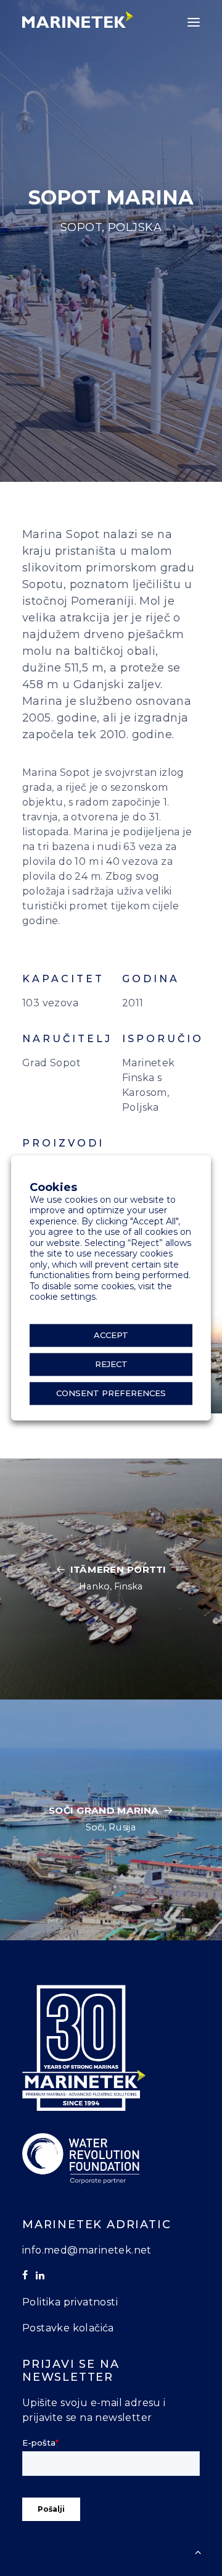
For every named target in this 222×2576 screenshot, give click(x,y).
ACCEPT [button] (111, 1336)
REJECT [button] (111, 1365)
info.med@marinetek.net (87, 2250)
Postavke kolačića (68, 2328)
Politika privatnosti (70, 2302)
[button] (194, 22)
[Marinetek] (78, 19)
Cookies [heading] (53, 1188)
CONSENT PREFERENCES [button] (111, 1394)
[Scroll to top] (198, 2551)
